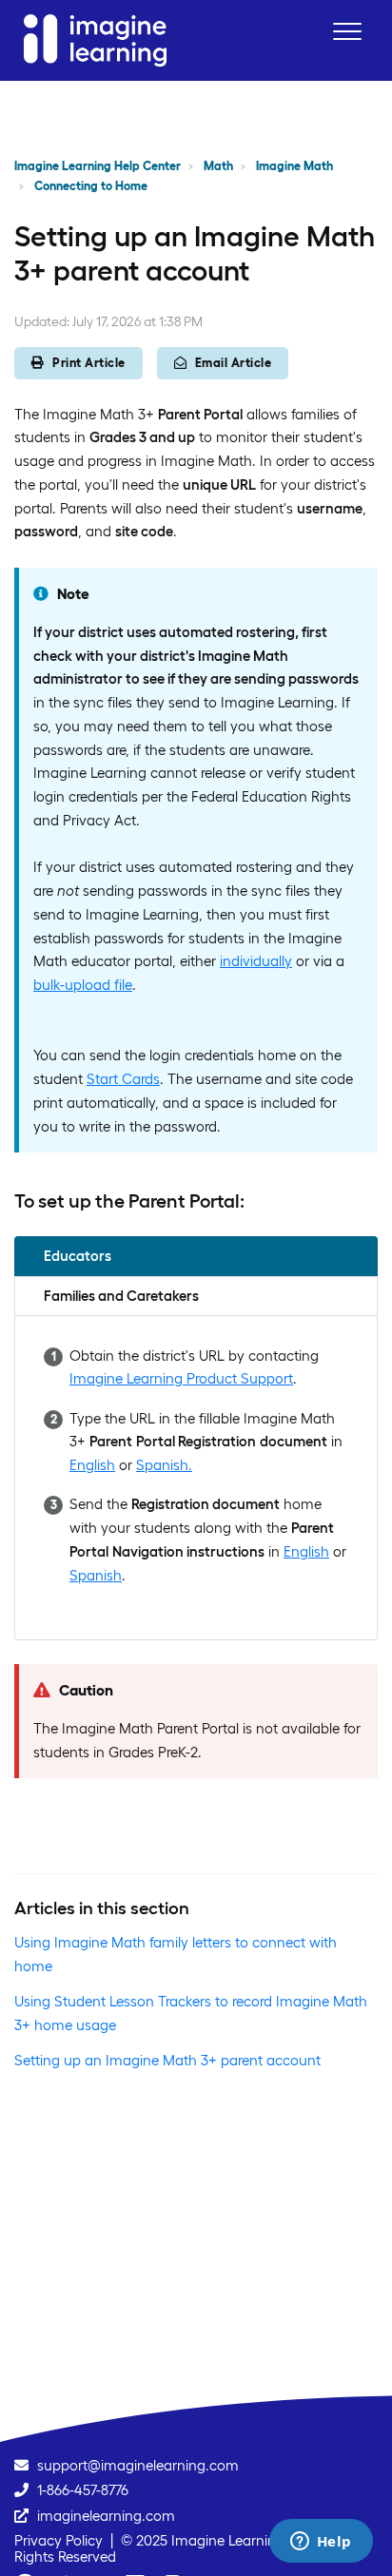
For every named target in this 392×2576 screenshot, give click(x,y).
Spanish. (164, 1465)
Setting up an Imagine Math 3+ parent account (167, 2060)
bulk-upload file (83, 985)
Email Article (234, 363)
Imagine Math (294, 166)
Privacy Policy (59, 2540)
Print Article (89, 363)
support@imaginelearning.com (138, 2465)
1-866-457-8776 (83, 2490)
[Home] (95, 40)
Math (218, 166)
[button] (347, 31)
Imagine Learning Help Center (98, 166)
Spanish (96, 1575)
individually (256, 961)
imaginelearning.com (106, 2516)
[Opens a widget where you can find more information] (321, 2543)
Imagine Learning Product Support (181, 1378)
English (92, 1465)
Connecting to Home (91, 186)
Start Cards (123, 1079)
